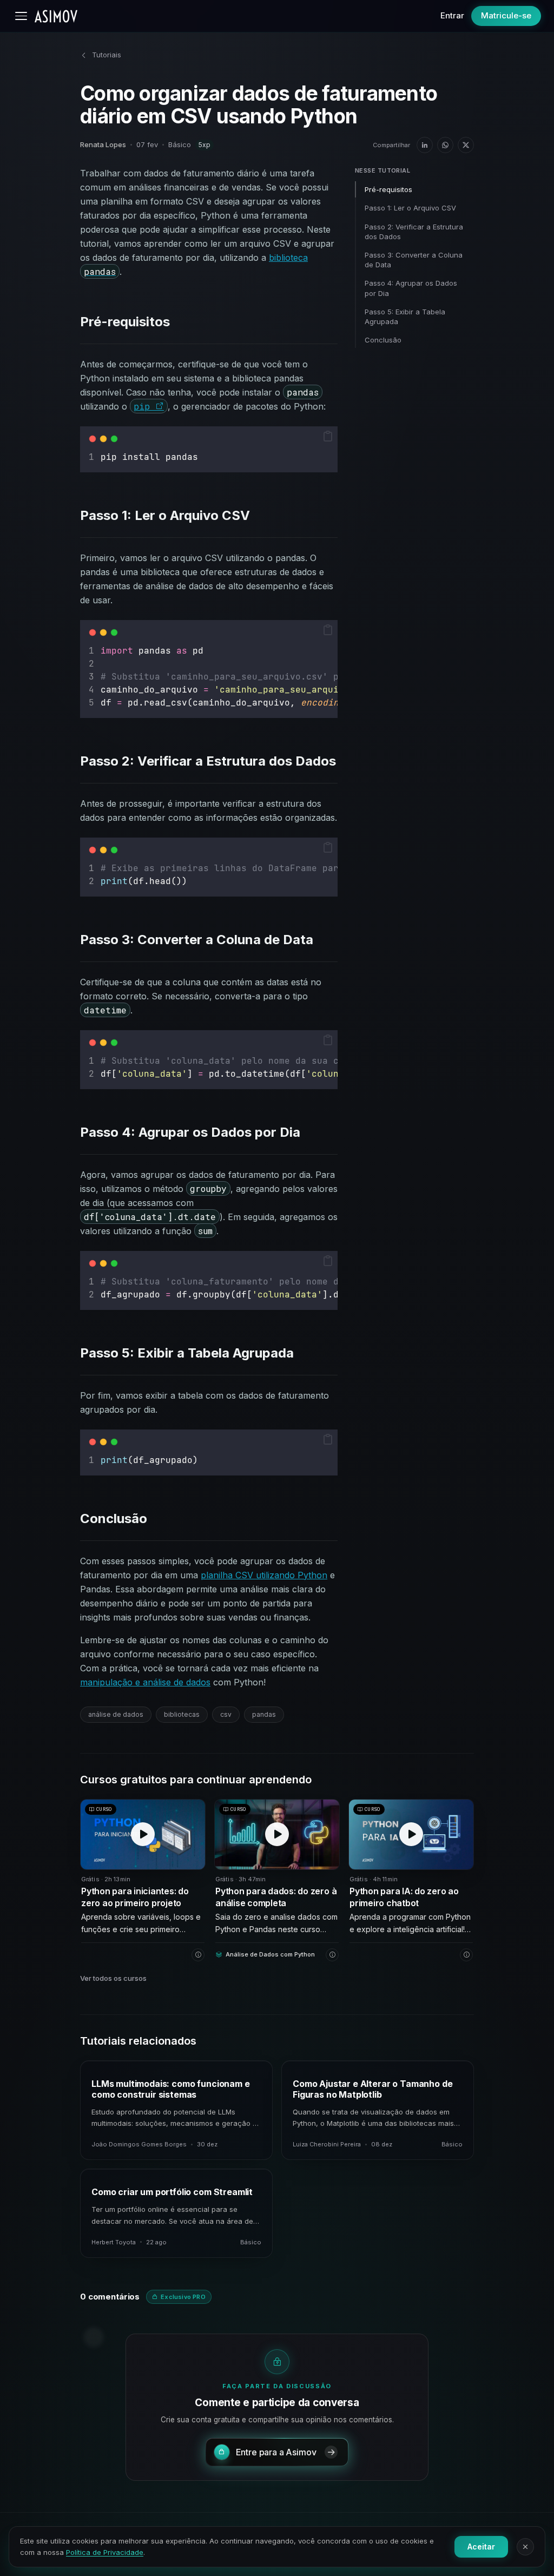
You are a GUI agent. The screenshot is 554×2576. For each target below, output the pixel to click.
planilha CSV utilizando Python (264, 1575)
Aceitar (481, 2547)
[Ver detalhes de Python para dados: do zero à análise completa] (332, 1955)
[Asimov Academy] (56, 16)
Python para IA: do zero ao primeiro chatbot (404, 1897)
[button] (328, 436)
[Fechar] (525, 2547)
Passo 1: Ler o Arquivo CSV (410, 208)
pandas (264, 1714)
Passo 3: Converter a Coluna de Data (414, 260)
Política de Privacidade (105, 2552)
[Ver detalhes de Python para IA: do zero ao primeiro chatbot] (466, 1955)
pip (144, 406)
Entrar (452, 15)
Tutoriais (107, 55)
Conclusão (383, 340)
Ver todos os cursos (113, 1978)
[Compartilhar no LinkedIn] (425, 145)
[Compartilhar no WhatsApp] (445, 145)
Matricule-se (506, 15)
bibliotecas (182, 1714)
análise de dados (116, 1714)
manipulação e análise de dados (145, 1682)
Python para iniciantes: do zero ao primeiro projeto (135, 1897)
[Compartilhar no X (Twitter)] (466, 145)
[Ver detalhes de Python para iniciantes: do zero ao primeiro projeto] (198, 1955)
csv (226, 1714)
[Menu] (21, 16)
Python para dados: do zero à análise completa (276, 1897)
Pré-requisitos (388, 189)
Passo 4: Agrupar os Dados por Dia (411, 288)
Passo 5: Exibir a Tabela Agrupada (405, 317)
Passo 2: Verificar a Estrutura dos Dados (414, 232)
